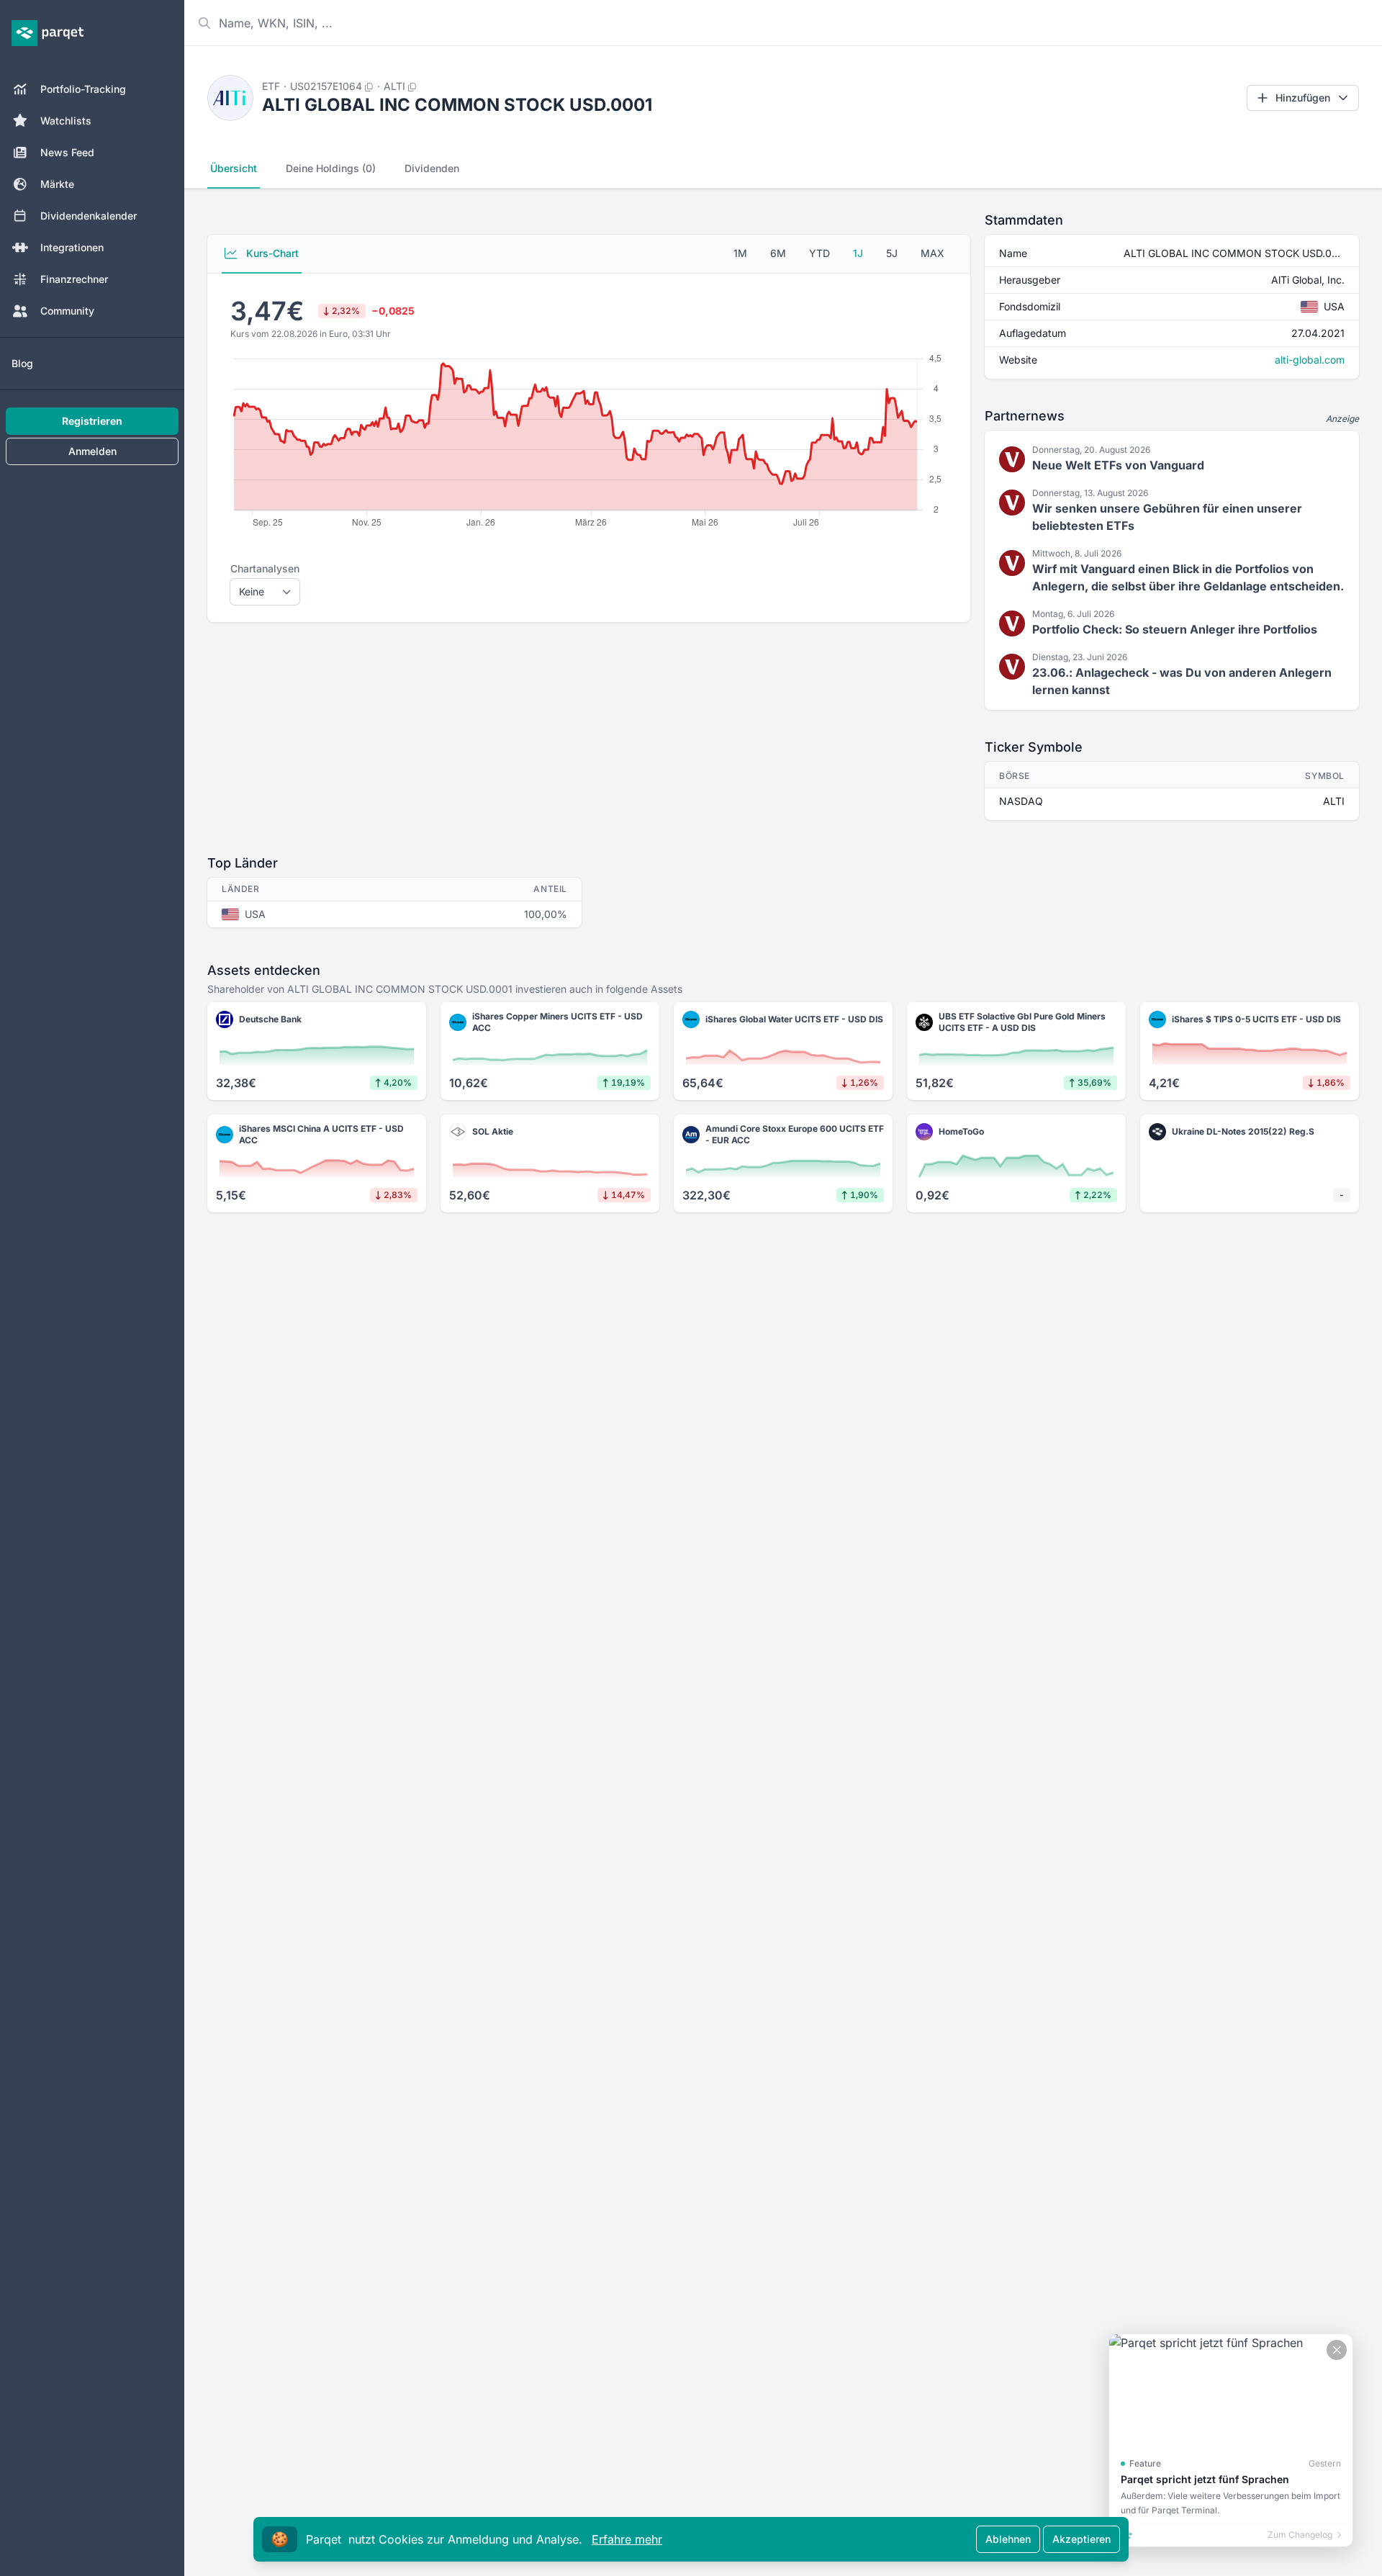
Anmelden (92, 451)
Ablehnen (1008, 2539)
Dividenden (432, 168)
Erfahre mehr (627, 2539)
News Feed (67, 152)
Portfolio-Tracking (83, 89)
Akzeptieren (1081, 2539)
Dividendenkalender (89, 216)
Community (67, 311)
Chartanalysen (265, 568)
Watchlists (66, 121)
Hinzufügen (1303, 98)
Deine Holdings (331, 168)
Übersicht (234, 168)
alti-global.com (1310, 360)
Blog (22, 363)
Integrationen (72, 247)
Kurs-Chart (271, 253)
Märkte (57, 184)
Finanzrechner (74, 279)
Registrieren (92, 421)
